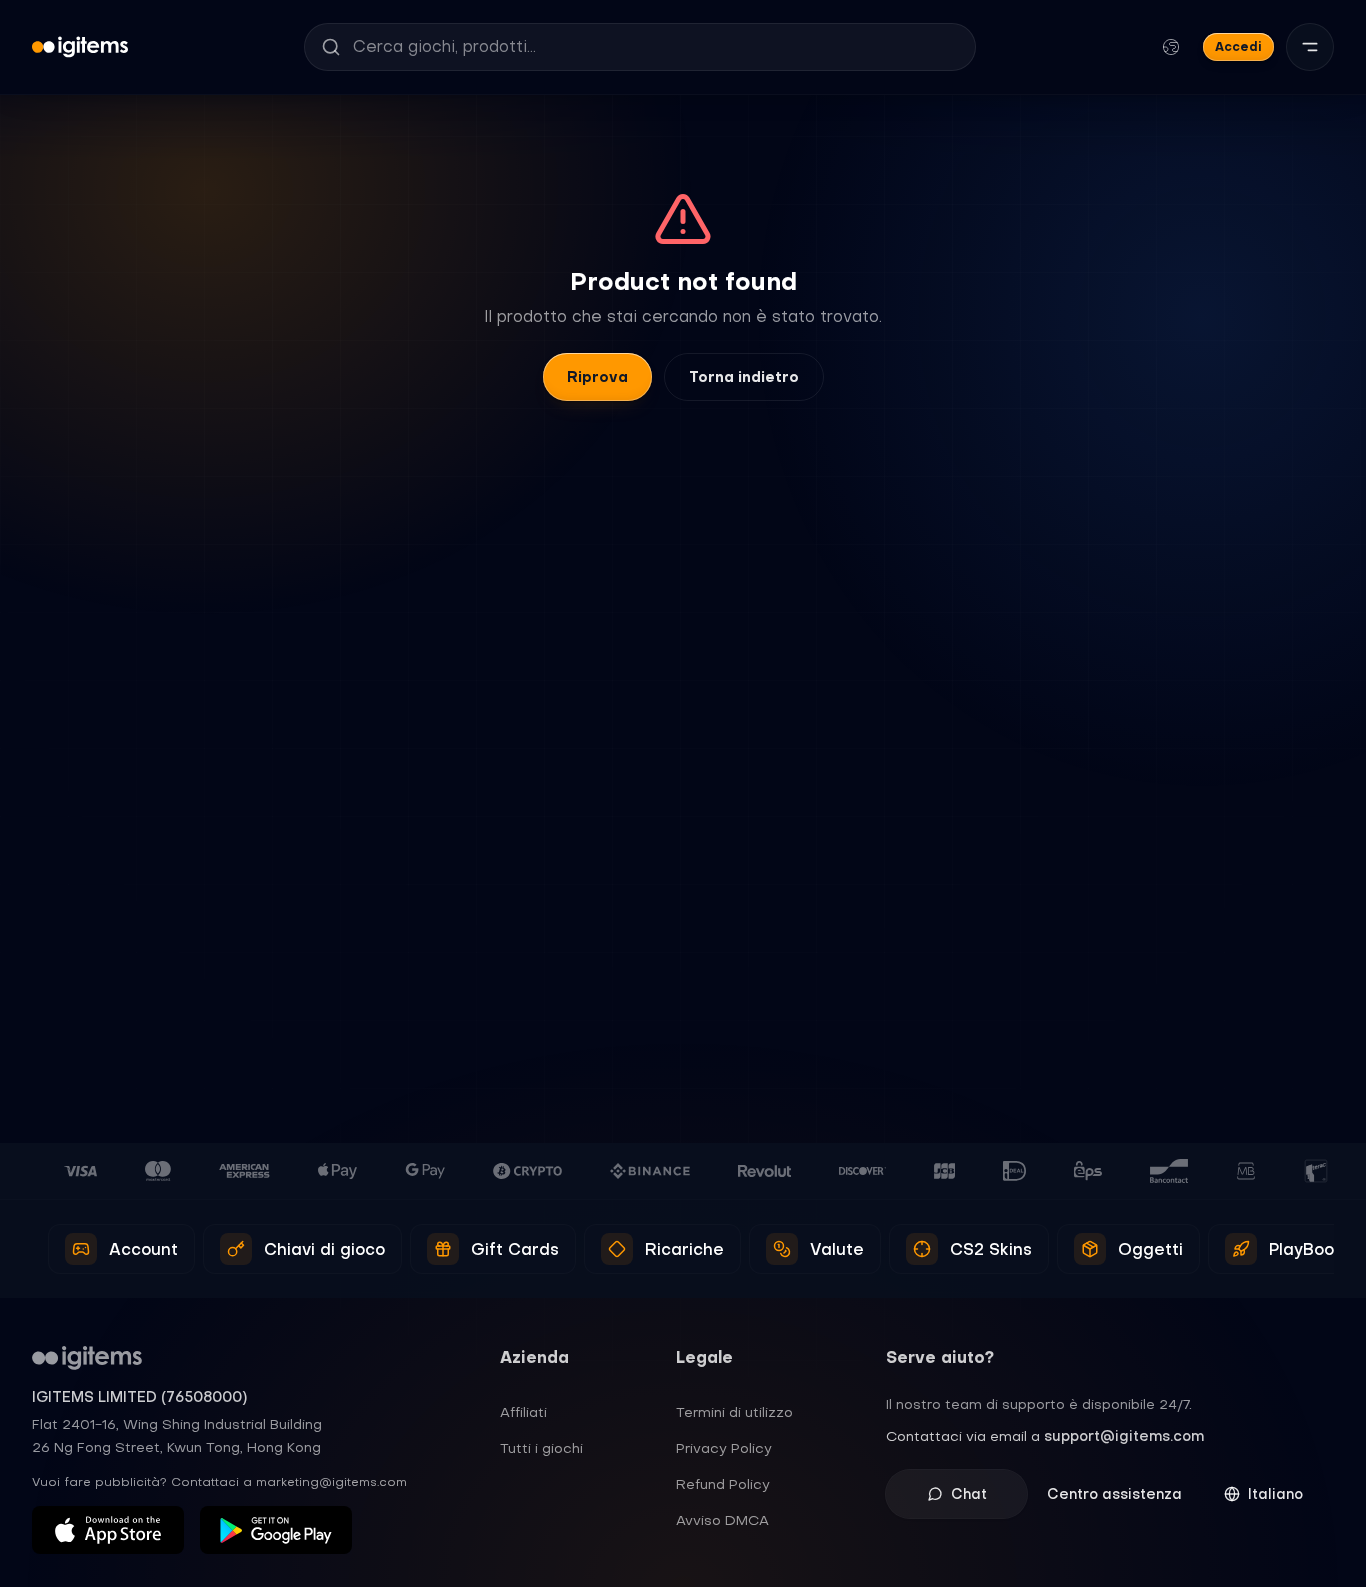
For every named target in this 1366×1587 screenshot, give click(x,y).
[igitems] (80, 47)
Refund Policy (723, 1484)
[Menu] (1310, 47)
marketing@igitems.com (331, 1482)
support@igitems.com (1124, 1436)
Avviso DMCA (722, 1520)
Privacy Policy (724, 1448)
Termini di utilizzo (734, 1412)
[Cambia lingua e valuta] (1171, 47)
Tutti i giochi (541, 1448)
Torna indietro (744, 377)
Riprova (597, 377)
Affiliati (523, 1412)
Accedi (1238, 46)
